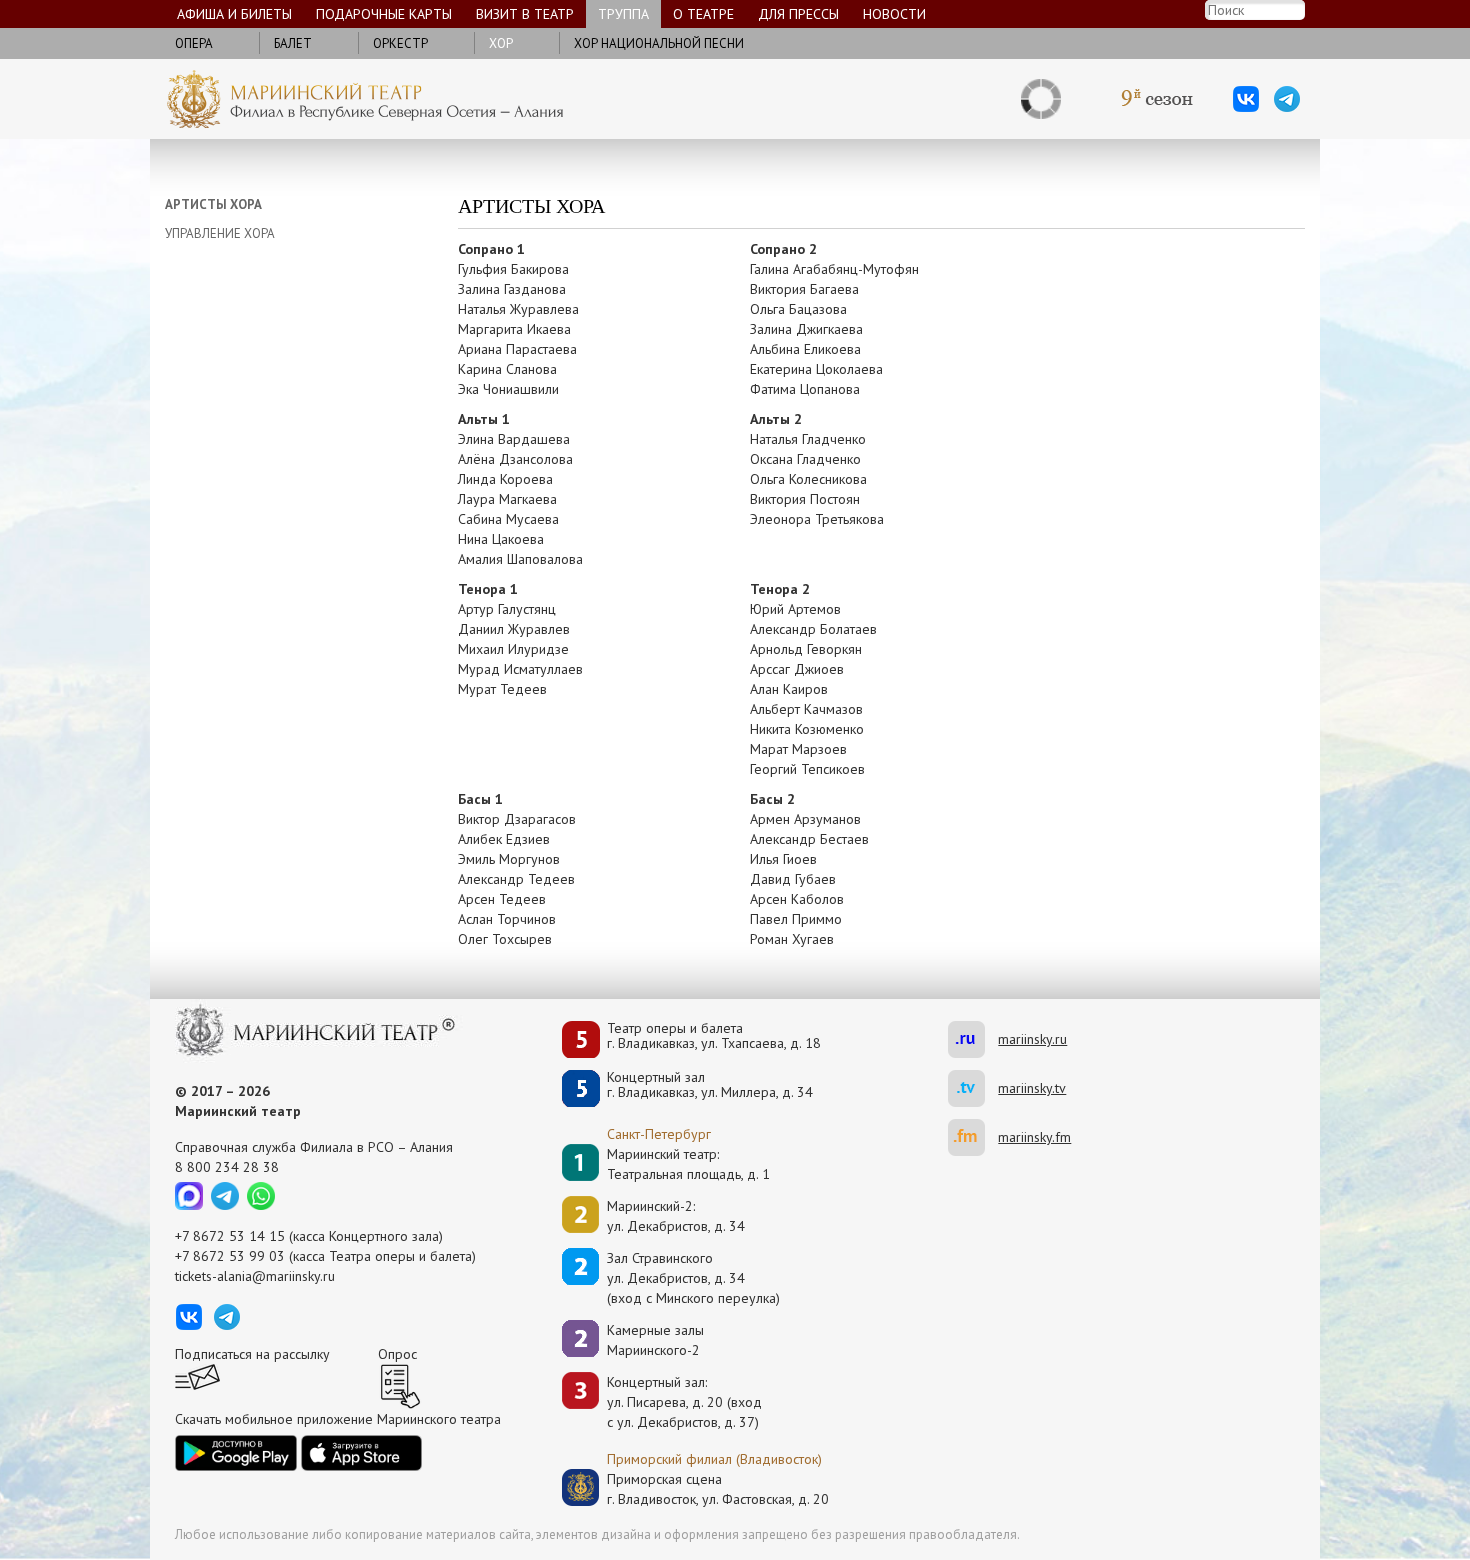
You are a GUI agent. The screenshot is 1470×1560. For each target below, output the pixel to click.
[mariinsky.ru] (973, 1039)
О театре (703, 14)
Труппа (623, 14)
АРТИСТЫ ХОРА (213, 204)
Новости (894, 14)
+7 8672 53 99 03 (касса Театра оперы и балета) (325, 1256)
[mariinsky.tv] (973, 1088)
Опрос (397, 1354)
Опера (194, 43)
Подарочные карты (384, 14)
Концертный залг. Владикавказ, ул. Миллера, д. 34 (710, 1085)
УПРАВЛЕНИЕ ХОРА (220, 233)
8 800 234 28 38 (227, 1167)
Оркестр (400, 43)
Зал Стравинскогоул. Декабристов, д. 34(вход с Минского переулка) (693, 1278)
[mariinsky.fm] (973, 1137)
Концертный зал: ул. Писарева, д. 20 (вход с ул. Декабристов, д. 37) (684, 1402)
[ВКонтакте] (1246, 99)
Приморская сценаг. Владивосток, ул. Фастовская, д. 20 (697, 1489)
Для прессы (798, 14)
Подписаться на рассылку (252, 1354)
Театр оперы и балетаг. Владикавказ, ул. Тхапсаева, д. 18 (714, 1036)
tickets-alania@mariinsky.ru (255, 1276)
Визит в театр (525, 14)
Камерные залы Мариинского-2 (655, 1340)
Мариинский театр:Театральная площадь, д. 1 (688, 1164)
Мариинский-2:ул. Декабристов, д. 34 (676, 1216)
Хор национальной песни (659, 43)
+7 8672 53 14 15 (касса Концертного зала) (309, 1236)
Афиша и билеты (234, 14)
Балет (293, 43)
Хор (501, 43)
